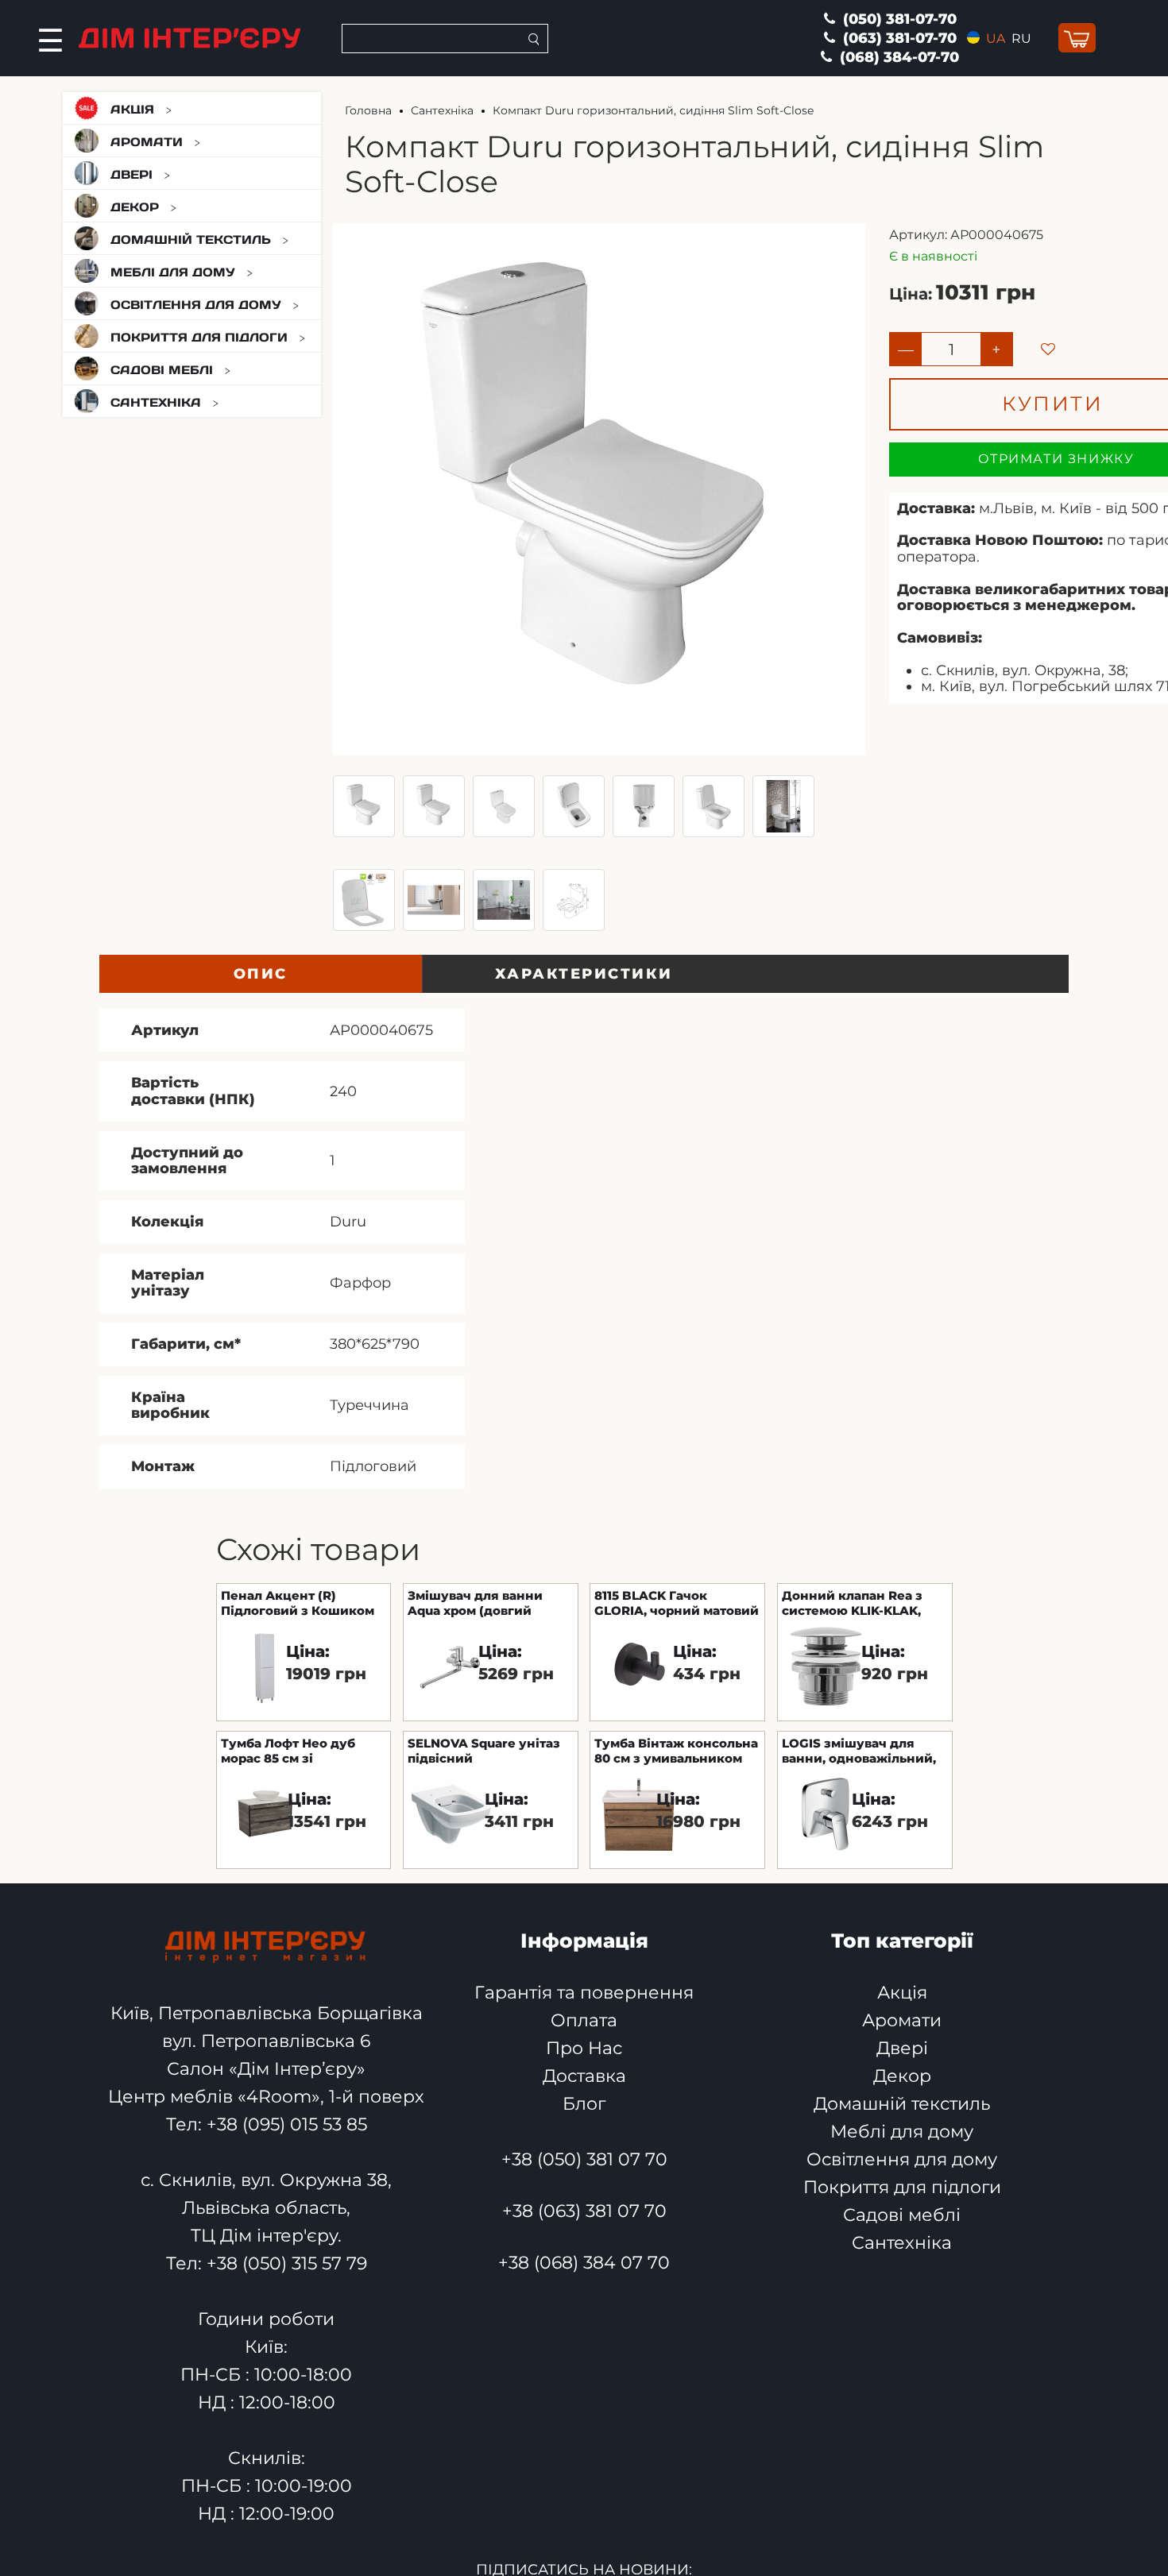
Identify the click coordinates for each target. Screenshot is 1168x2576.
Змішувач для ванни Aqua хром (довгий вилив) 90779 (475, 1602)
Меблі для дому (173, 272)
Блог (584, 2104)
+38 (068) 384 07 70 (584, 2263)
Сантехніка (156, 402)
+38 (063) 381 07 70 (584, 2211)
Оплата (584, 2020)
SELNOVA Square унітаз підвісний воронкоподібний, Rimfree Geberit (484, 1750)
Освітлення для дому (196, 305)
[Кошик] (1077, 39)
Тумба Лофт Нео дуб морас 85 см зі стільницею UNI (288, 1750)
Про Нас (584, 2048)
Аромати (147, 142)
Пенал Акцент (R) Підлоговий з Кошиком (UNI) (298, 1602)
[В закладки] (1034, 335)
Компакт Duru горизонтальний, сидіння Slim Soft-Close (653, 110)
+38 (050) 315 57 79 (287, 2263)
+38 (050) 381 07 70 (584, 2159)
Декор (135, 207)
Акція (132, 109)
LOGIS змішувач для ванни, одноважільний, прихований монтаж (859, 1750)
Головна (368, 110)
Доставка (584, 2076)
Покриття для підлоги (199, 337)
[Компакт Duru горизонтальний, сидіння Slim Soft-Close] (364, 806)
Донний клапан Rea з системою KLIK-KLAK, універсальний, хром (852, 1602)
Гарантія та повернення (584, 1993)
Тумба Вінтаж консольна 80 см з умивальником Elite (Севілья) (676, 1750)
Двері (131, 174)
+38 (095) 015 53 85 (287, 2124)
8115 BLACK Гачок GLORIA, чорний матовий (677, 1602)
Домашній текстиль (191, 239)
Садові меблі (162, 370)
